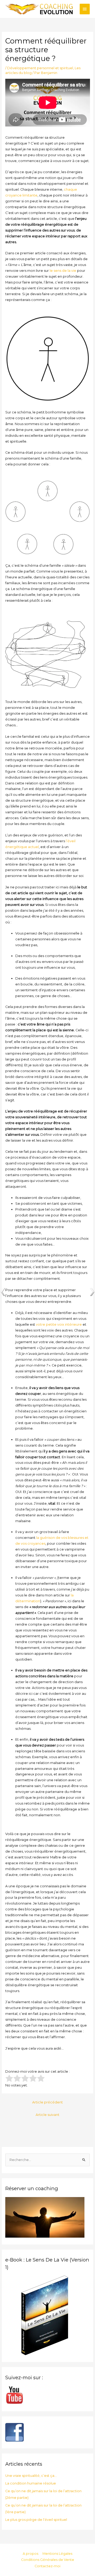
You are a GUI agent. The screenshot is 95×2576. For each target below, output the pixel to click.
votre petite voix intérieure (59, 1324)
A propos (30, 2554)
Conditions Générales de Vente (48, 2560)
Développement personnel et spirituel (40, 68)
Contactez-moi (47, 2566)
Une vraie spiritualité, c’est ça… (31, 2476)
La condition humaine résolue (31, 2483)
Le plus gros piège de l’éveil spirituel (36, 2520)
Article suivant (47, 2115)
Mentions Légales (57, 2554)
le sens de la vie (63, 271)
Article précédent (47, 2102)
